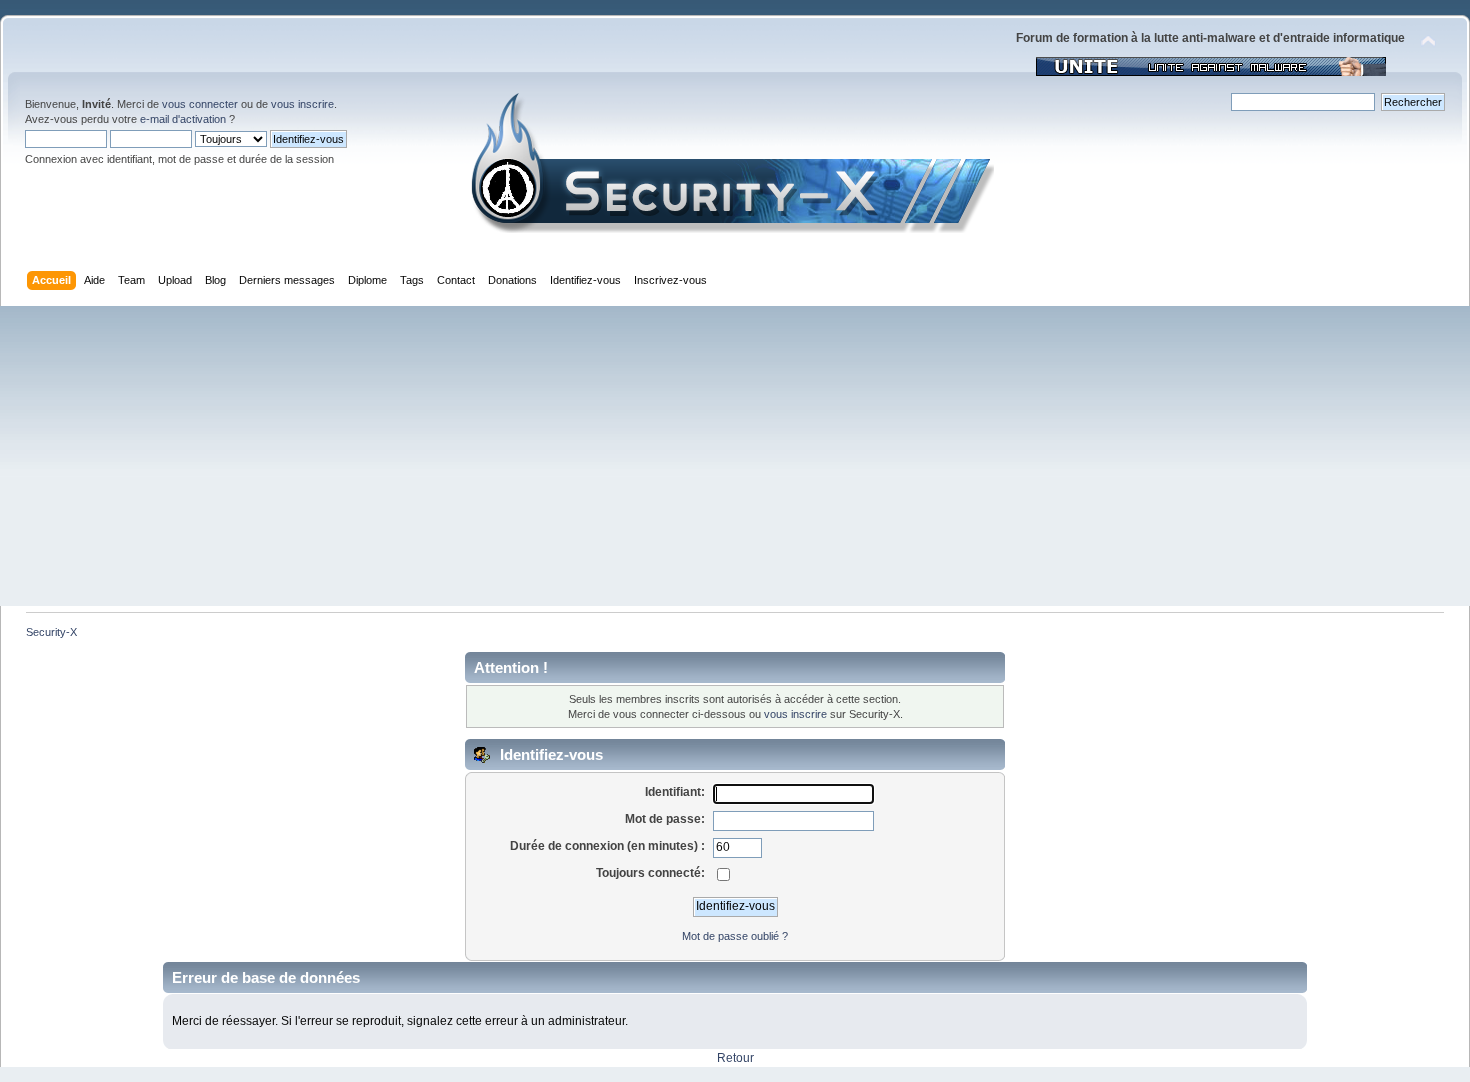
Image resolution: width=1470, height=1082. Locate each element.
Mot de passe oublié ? (735, 936)
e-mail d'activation (183, 119)
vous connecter (200, 104)
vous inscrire (302, 104)
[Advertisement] (735, 456)
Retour (735, 1058)
